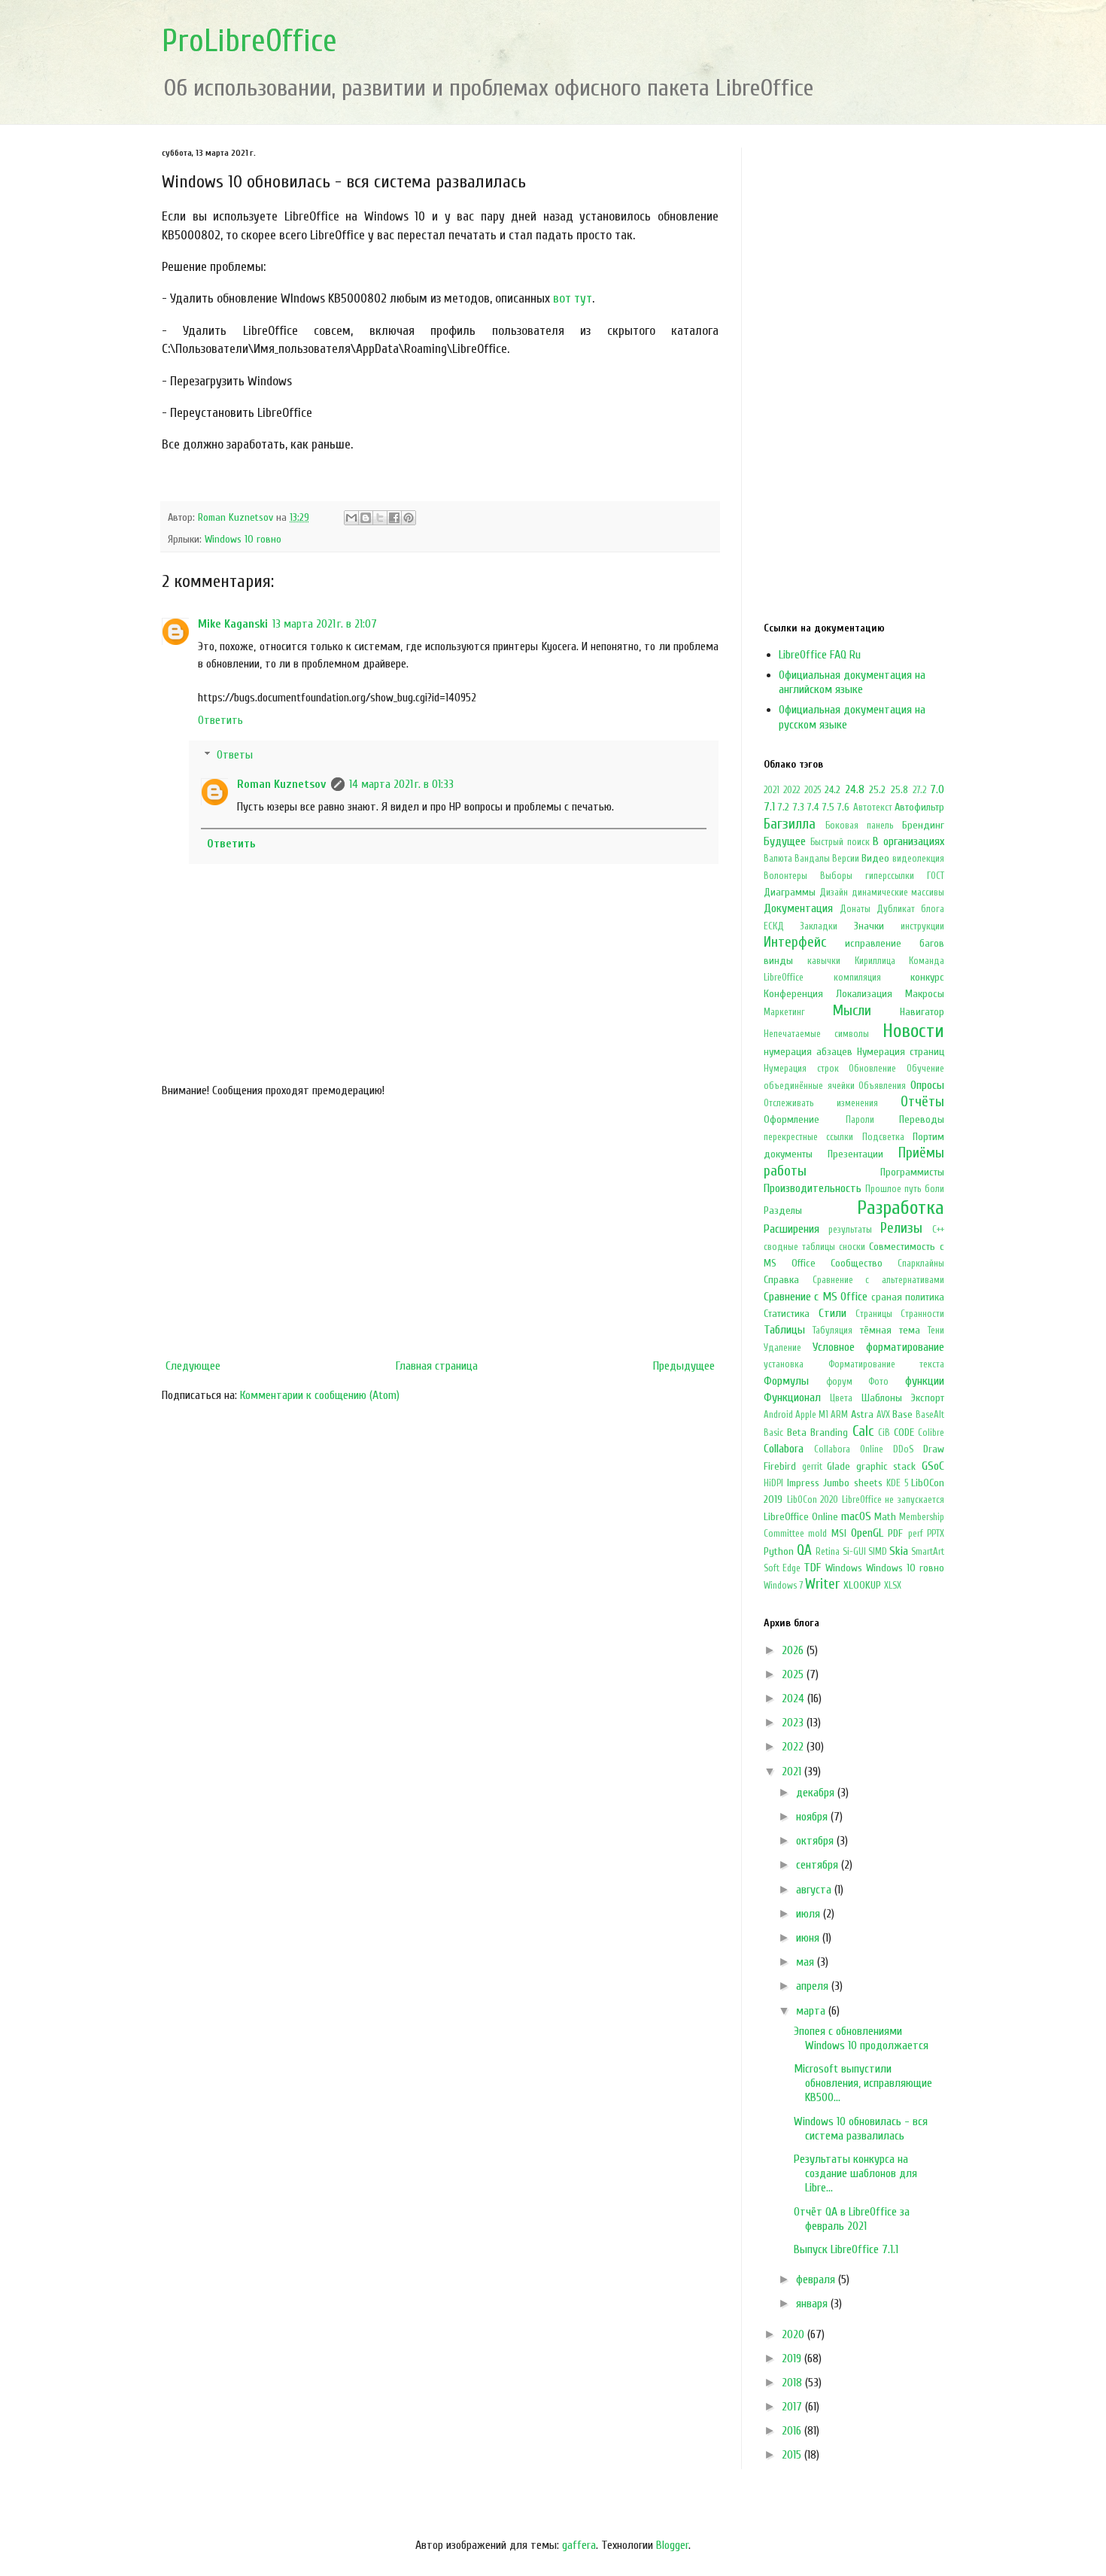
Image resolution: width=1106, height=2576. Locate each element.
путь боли (924, 1189)
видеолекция (918, 859)
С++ (938, 1230)
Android (778, 1415)
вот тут (573, 298)
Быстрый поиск (840, 842)
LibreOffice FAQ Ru (820, 655)
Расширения (792, 1229)
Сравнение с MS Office (816, 1297)
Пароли (860, 1120)
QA (804, 1550)
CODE (904, 1432)
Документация (798, 908)
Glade (839, 1466)
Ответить (220, 720)
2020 (795, 2334)
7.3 (799, 807)
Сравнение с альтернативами (878, 1280)
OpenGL (867, 1533)
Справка (781, 1280)
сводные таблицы (799, 1247)
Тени (936, 1331)
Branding (829, 1432)
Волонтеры (785, 876)
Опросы (927, 1085)
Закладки (819, 926)
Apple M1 (812, 1415)
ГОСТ (936, 876)
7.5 (828, 807)
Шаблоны (882, 1398)
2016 (793, 2431)
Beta (797, 1432)
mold (817, 1534)
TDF (812, 1568)
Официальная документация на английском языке (852, 682)
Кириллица (875, 961)
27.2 (919, 790)
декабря (817, 1793)
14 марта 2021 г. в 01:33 (401, 784)
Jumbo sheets (853, 1483)
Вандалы (812, 859)
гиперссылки (890, 876)
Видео (875, 858)
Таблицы (784, 1330)
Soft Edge (782, 1568)
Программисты (912, 1172)
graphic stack (886, 1466)
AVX (883, 1415)
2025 (813, 790)
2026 (794, 1650)
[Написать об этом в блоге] (366, 518)
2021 (772, 790)
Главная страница (437, 1366)
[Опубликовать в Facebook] (394, 518)
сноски (852, 1247)
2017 (793, 2407)
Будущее (785, 841)
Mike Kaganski (233, 624)
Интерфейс (795, 942)
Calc (863, 1431)
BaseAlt (930, 1415)
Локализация (864, 994)
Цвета (841, 1398)
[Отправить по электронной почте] (351, 518)
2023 (794, 1723)
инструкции (922, 926)
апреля (814, 1986)
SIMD (878, 1552)
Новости (913, 1031)
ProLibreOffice (249, 41)
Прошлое (883, 1189)
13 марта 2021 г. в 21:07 (325, 624)
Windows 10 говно (243, 539)
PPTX (936, 1534)
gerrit (812, 1467)
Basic (773, 1433)
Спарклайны (921, 1264)
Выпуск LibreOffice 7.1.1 (846, 2249)
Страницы (874, 1314)
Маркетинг (784, 1012)
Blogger (672, 2545)
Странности (922, 1314)
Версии (846, 859)
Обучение (925, 1069)
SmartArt (928, 1552)
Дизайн (834, 893)
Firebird (780, 1466)
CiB (884, 1433)
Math (885, 1517)
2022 (792, 790)
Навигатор (922, 1012)
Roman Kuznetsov (282, 784)
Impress (803, 1483)
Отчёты (922, 1102)
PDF (895, 1533)
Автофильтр (919, 807)
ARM (839, 1415)
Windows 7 (783, 1586)
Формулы (786, 1381)
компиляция (857, 978)
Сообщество (857, 1263)
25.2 (877, 790)
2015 (793, 2455)
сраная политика (908, 1297)
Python (779, 1551)
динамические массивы (898, 893)
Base (902, 1414)
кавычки (824, 961)
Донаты (855, 909)
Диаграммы (790, 892)
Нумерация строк (801, 1069)
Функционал (792, 1397)
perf (916, 1534)
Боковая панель (860, 826)
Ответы (235, 755)
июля (810, 1914)
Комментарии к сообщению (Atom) (320, 1395)
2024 (795, 1699)
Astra (862, 1414)
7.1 (769, 807)
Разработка (901, 1208)
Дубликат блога (910, 909)
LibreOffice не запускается (893, 1500)
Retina (828, 1552)
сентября (819, 1865)
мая (807, 1962)
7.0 (937, 789)
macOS (856, 1516)
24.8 (855, 789)
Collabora (784, 1449)
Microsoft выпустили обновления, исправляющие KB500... (863, 2083)
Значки (869, 926)
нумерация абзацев (808, 1052)
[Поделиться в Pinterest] (409, 518)
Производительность (813, 1188)
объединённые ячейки (809, 1086)
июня (809, 1938)
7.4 (813, 807)
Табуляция (833, 1331)
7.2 (784, 807)
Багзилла (790, 824)
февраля (817, 2279)
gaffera (579, 2545)
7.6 (843, 807)
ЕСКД (774, 926)
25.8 (899, 790)
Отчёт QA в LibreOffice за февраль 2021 (852, 2219)
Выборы (836, 876)
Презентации (855, 1154)
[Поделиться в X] (380, 518)
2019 (793, 2359)
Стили (833, 1313)
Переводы (922, 1119)
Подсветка (883, 1137)
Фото (878, 1382)
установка (784, 1364)
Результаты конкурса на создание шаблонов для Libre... (855, 2173)
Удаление (782, 1348)
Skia (899, 1551)
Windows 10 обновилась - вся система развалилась (861, 2129)
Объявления (882, 1086)
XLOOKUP (862, 1585)
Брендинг (923, 825)
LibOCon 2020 (813, 1500)
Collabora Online (849, 1449)
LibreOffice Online (801, 1517)
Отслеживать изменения (821, 1103)
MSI (839, 1533)
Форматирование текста (887, 1364)
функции (925, 1381)
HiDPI (773, 1483)
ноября (813, 1817)
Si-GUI (854, 1552)
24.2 (833, 790)
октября (816, 1841)
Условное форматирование (879, 1347)
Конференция (793, 994)
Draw (934, 1449)
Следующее (193, 1366)
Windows (844, 1568)
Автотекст (873, 807)
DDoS (903, 1449)
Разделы (783, 1210)
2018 (793, 2383)
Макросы (925, 994)
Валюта (778, 859)
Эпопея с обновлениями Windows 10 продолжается (861, 2038)
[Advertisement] (440, 1228)
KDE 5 (897, 1483)
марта (812, 2011)
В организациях (908, 841)
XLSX (893, 1586)
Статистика (787, 1314)
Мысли (852, 1011)
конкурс (927, 977)
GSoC (933, 1466)
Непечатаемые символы (816, 1034)
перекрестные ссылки (808, 1137)
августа (815, 1890)
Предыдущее (684, 1366)
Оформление (792, 1119)
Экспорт (928, 1398)
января (813, 2304)
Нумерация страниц (901, 1052)
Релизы (901, 1228)
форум (839, 1382)
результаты (850, 1230)
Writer (822, 1584)
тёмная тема (890, 1330)
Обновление (872, 1069)
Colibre (931, 1433)
